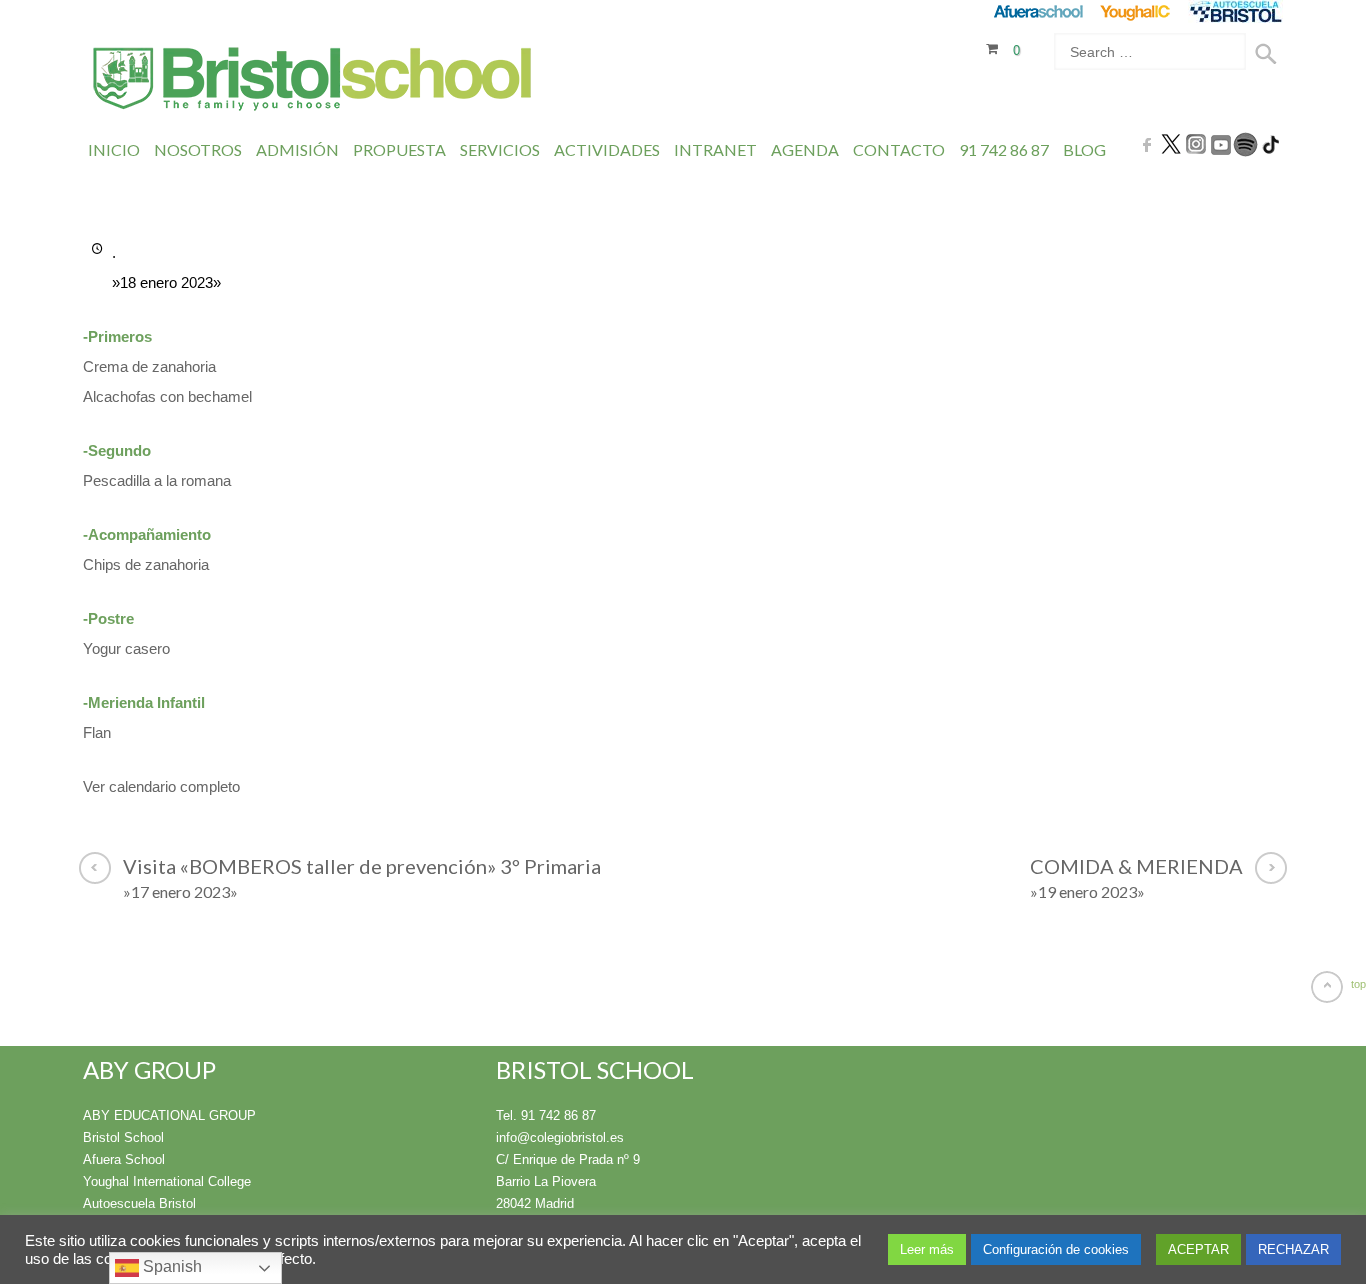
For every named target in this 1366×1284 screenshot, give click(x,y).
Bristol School (123, 1137)
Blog (1084, 149)
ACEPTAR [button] (1198, 1249)
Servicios (500, 149)
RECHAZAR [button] (1293, 1249)
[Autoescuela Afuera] (1235, 11)
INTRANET (715, 149)
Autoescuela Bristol (139, 1203)
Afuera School (124, 1159)
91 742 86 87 (1004, 149)
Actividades (607, 149)
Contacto (899, 149)
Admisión (297, 149)
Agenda (805, 149)
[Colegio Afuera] (1037, 11)
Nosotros (198, 149)
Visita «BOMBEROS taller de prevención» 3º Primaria (362, 877)
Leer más (927, 1249)
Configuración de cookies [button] (1056, 1249)
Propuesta (399, 149)
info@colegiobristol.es (560, 1137)
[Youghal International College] (1136, 11)
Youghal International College (167, 1181)
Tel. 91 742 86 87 (546, 1115)
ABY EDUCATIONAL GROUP (169, 1115)
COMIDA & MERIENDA (1136, 877)
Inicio (114, 149)
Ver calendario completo (161, 786)
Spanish (170, 1266)
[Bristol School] (313, 81)
